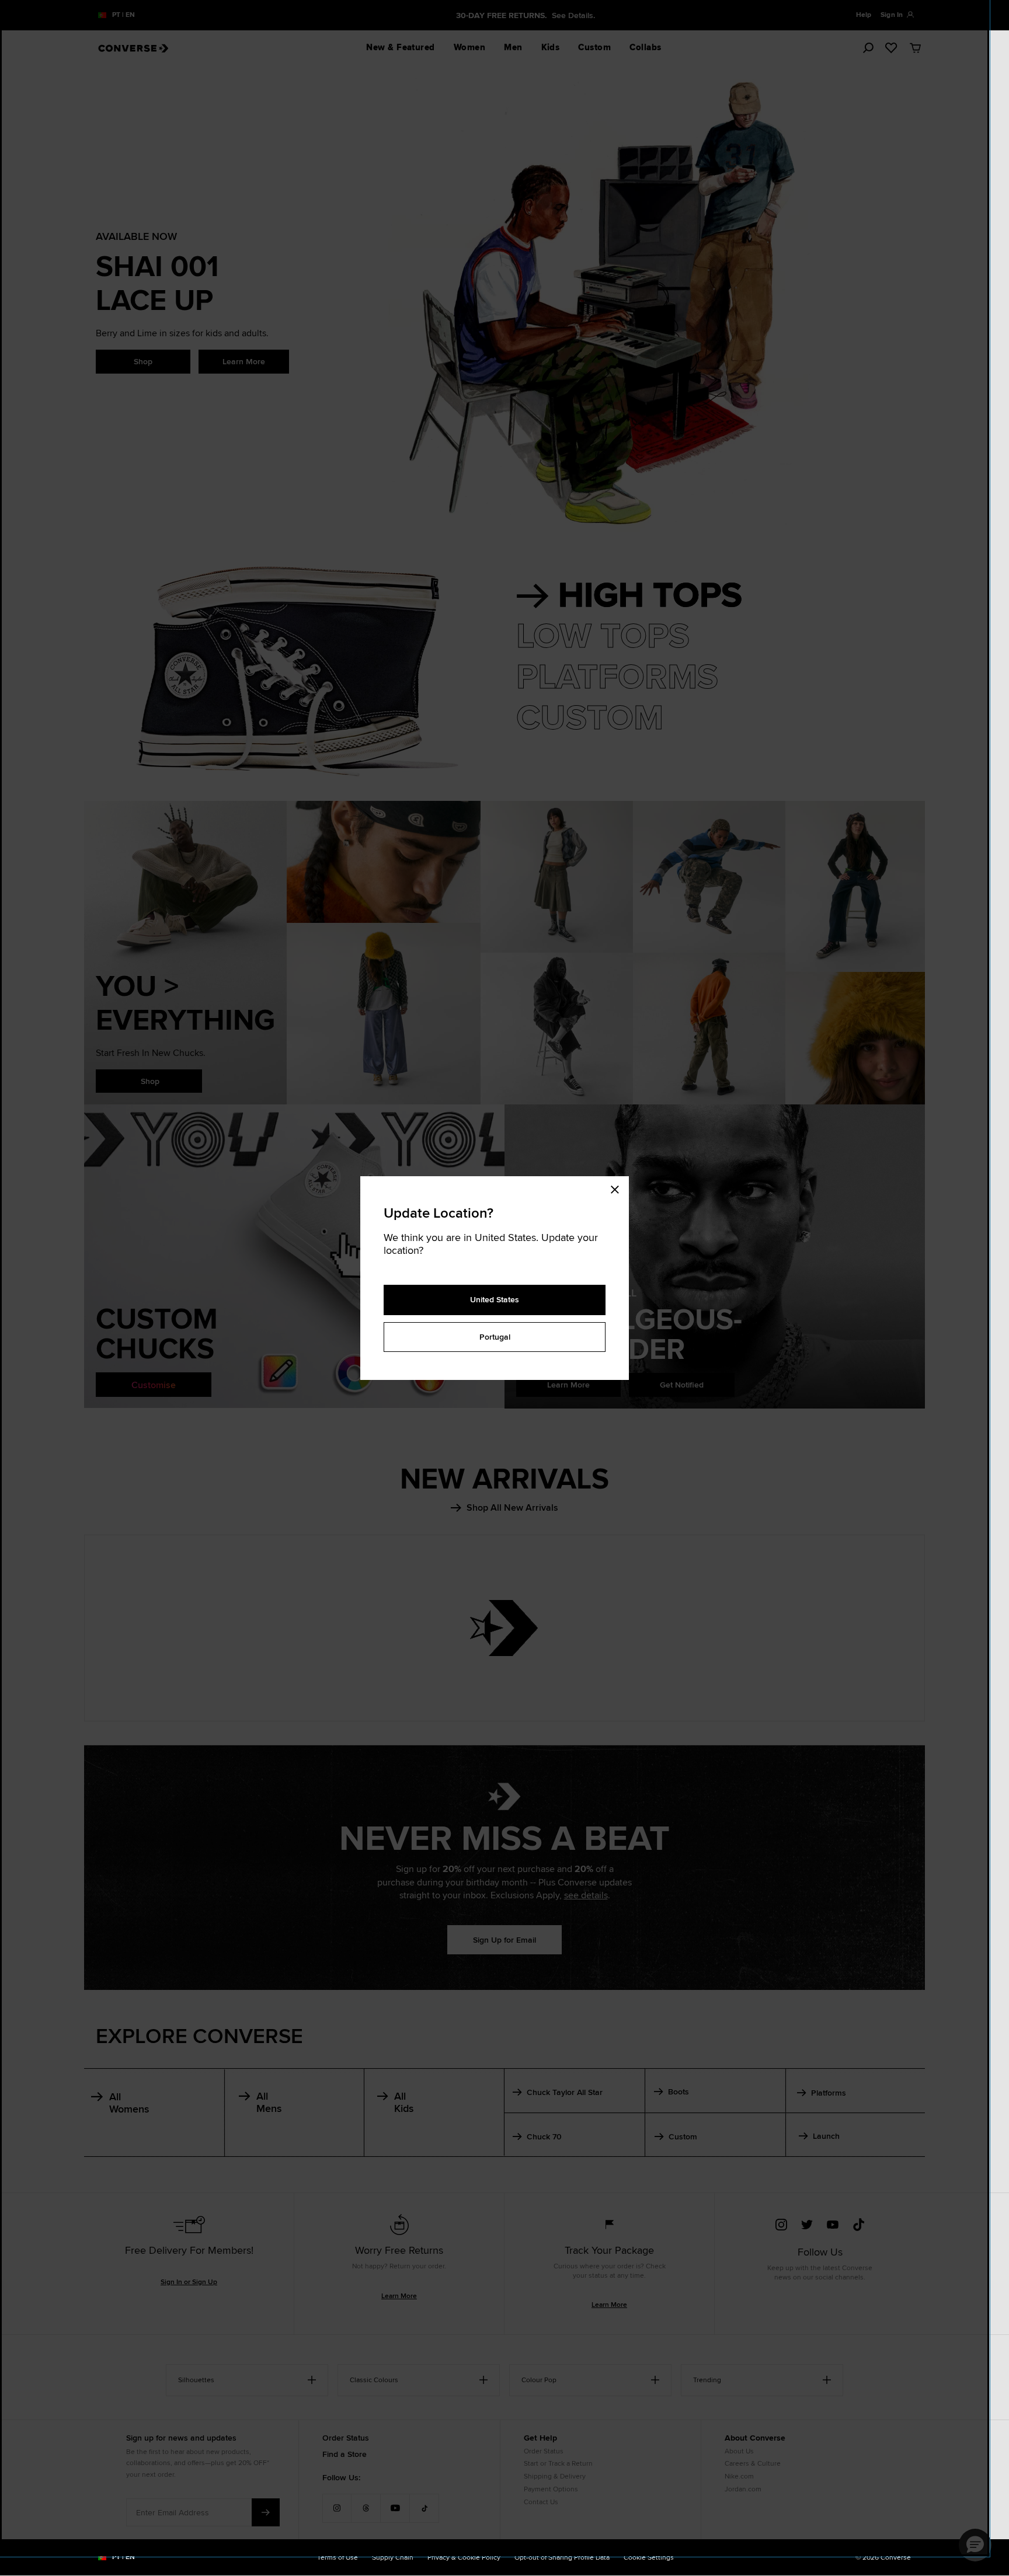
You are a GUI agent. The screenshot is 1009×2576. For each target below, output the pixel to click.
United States (495, 1299)
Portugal (495, 1337)
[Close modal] (618, 1188)
